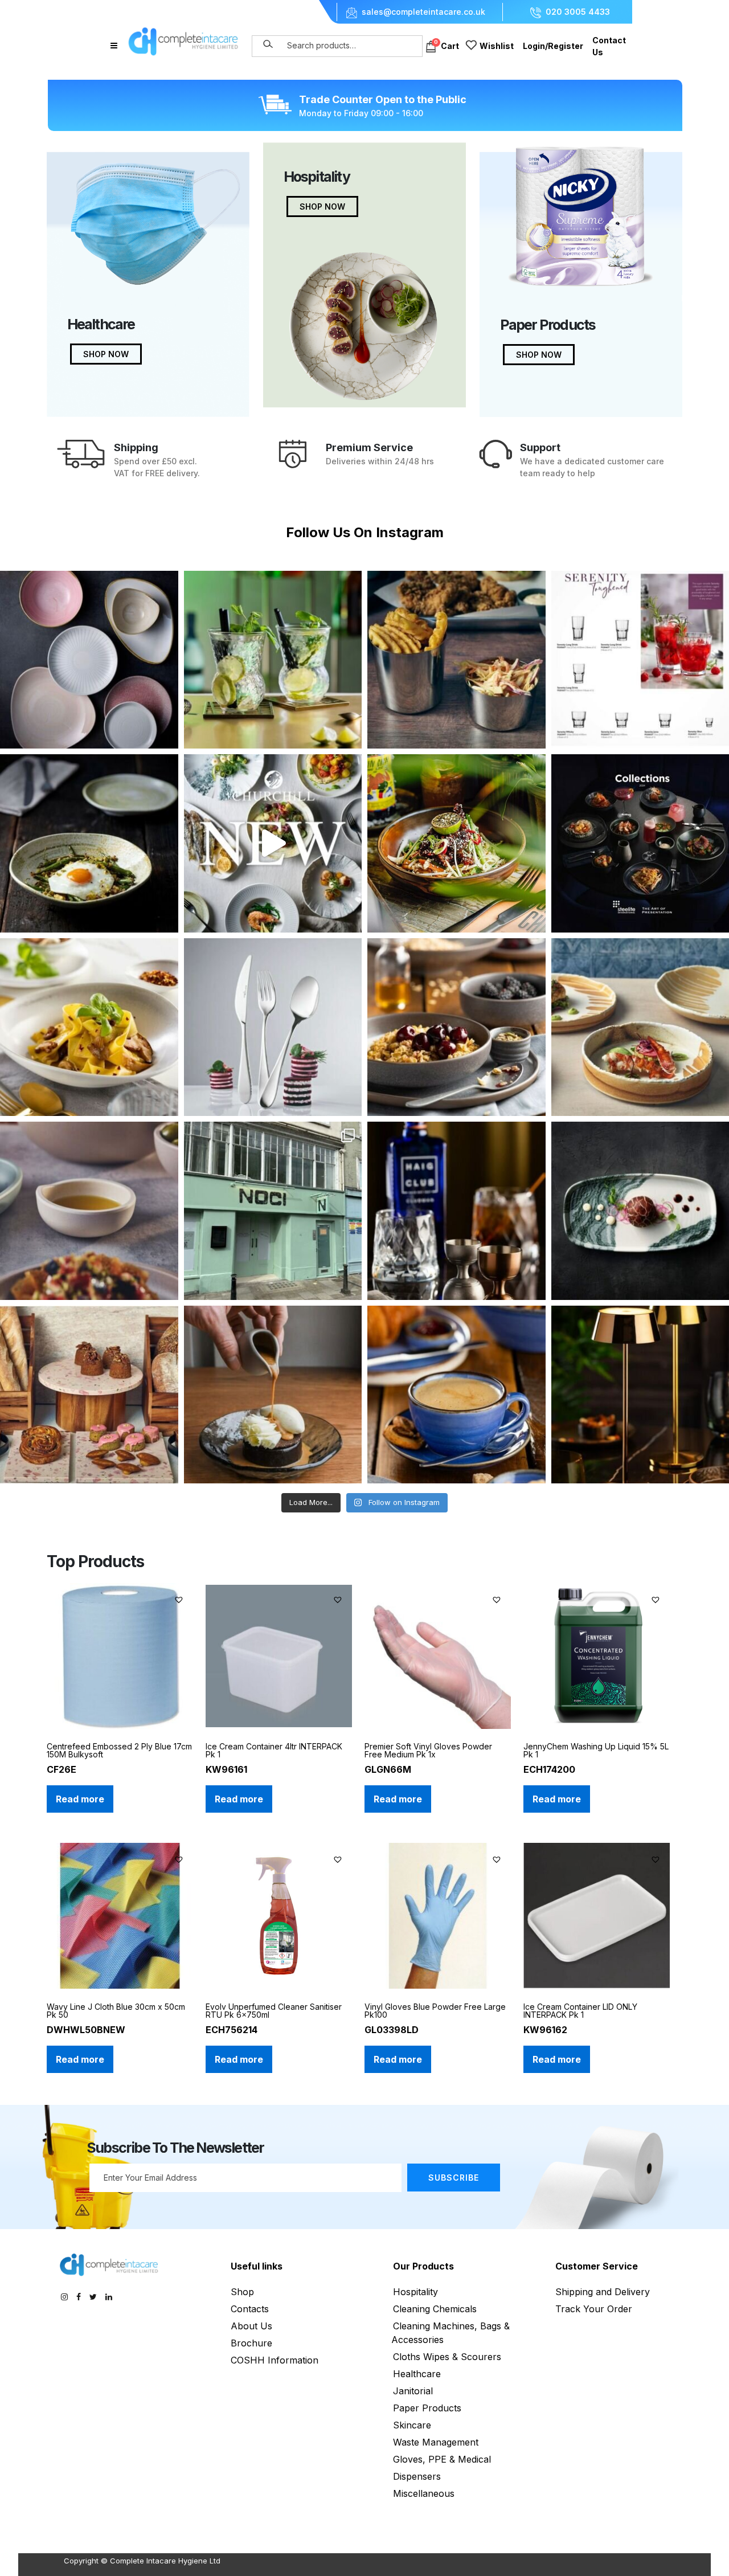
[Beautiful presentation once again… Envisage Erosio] (89, 843)
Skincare (412, 2425)
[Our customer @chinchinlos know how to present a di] (456, 843)
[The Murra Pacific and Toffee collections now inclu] (456, 1395)
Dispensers (417, 2476)
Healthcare (417, 2374)
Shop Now (106, 354)
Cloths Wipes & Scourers (447, 2357)
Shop (242, 2292)
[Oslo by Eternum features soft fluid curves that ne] (273, 1027)
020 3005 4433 (578, 12)
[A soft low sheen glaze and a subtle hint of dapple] (89, 1027)
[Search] (268, 44)
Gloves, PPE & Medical (442, 2459)
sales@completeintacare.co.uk (423, 12)
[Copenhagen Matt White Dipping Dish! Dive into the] (89, 1211)
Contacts (250, 2309)
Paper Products (427, 2408)
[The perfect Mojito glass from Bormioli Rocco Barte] (273, 660)
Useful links (257, 2266)
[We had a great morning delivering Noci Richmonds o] (273, 1211)
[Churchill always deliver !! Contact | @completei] (273, 843)
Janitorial (413, 2391)
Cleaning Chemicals (435, 2309)
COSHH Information (275, 2360)
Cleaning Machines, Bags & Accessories (450, 2333)
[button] (180, 1598)
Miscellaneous (424, 2493)
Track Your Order (594, 2309)
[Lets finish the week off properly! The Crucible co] (456, 1027)
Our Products (423, 2266)
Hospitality (415, 2292)
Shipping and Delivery (603, 2292)
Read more (80, 1799)
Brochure (251, 2343)
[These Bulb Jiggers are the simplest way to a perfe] (456, 1211)
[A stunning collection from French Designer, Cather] (273, 1395)
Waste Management (436, 2442)
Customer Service (597, 2266)
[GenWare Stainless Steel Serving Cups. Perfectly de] (456, 660)
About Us (251, 2326)
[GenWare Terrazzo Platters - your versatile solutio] (89, 1395)
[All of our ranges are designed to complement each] (89, 660)
